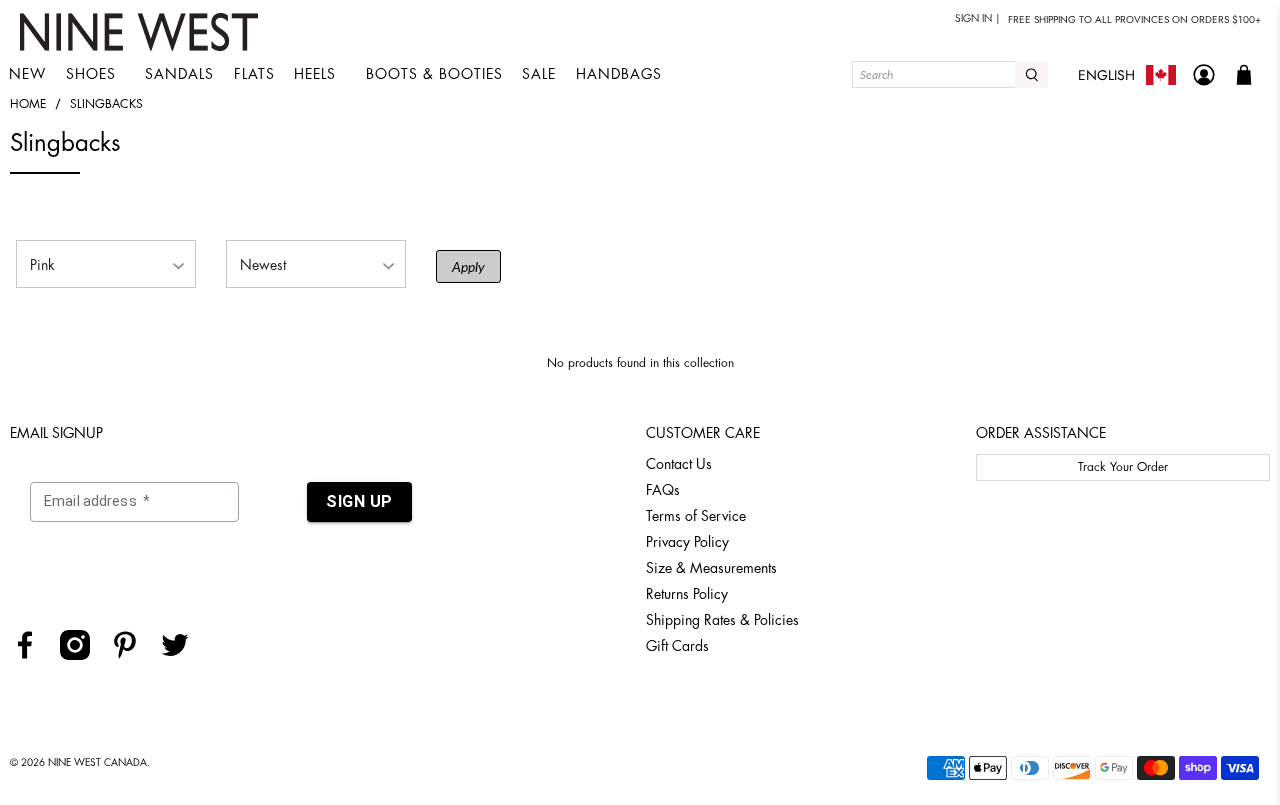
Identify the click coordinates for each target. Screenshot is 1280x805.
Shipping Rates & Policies (722, 620)
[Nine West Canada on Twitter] (182, 655)
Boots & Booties (434, 74)
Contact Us (679, 464)
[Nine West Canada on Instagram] (82, 655)
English (1106, 75)
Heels (315, 74)
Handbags (619, 74)
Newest (263, 265)
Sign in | (978, 19)
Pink (42, 265)
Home (28, 104)
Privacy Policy (687, 542)
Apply (468, 266)
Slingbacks (106, 104)
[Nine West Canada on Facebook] (32, 655)
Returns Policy (687, 594)
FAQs (663, 490)
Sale (539, 74)
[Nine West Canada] (141, 32)
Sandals (179, 74)
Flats (254, 74)
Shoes (91, 74)
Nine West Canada (97, 763)
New (27, 74)
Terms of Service (696, 516)
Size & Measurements (711, 568)
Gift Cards (677, 646)
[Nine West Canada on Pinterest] (132, 655)
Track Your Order (1123, 467)
